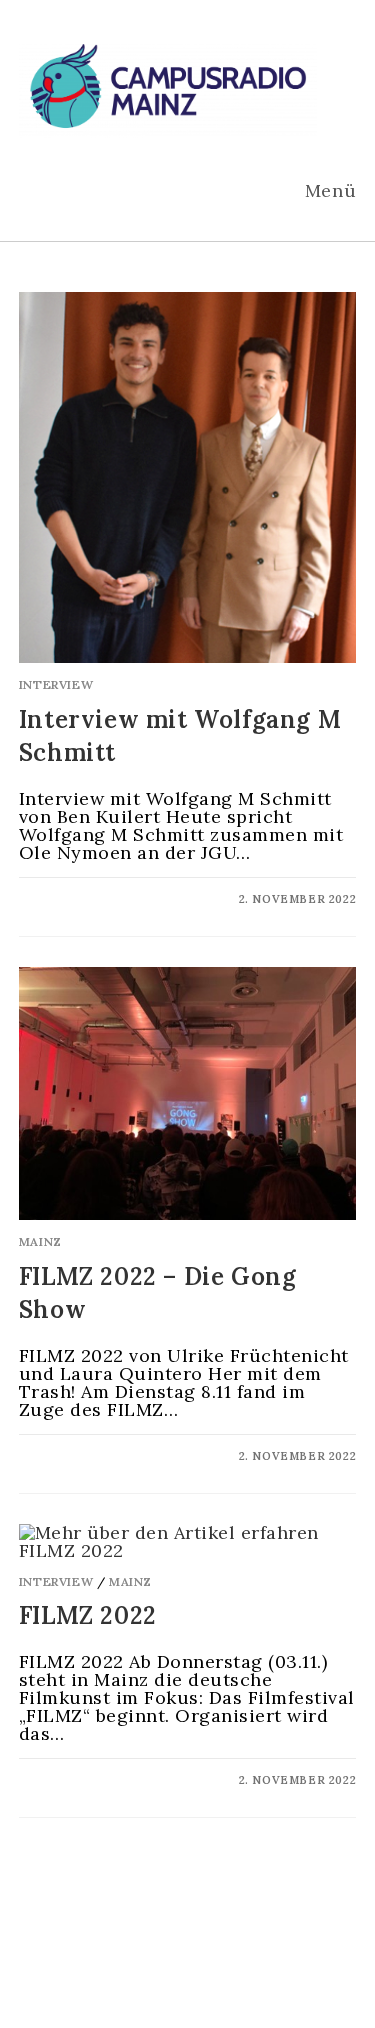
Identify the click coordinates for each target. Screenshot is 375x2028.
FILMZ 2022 (88, 1615)
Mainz (40, 1241)
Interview (56, 684)
